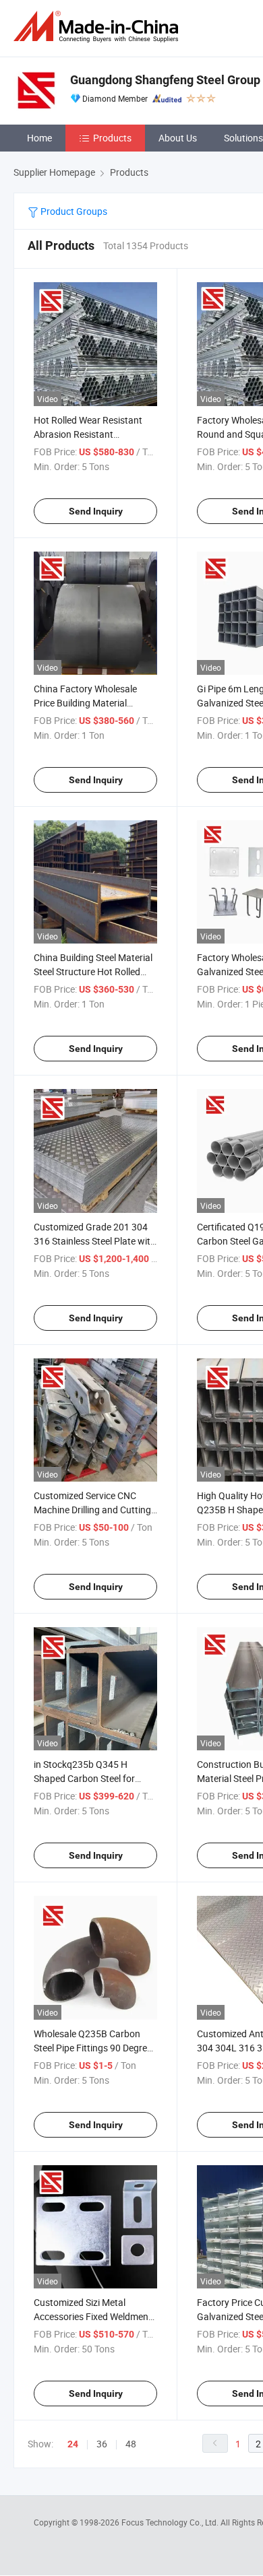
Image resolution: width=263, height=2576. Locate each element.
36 (102, 2444)
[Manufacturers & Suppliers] (98, 27)
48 (131, 2444)
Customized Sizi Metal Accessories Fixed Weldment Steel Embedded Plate (93, 2316)
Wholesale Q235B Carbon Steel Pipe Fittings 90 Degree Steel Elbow (93, 2048)
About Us (178, 138)
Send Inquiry (96, 511)
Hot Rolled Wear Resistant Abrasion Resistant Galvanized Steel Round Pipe (93, 434)
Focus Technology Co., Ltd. (171, 2522)
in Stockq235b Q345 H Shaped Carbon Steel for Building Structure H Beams (91, 1778)
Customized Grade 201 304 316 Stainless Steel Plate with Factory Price (95, 1241)
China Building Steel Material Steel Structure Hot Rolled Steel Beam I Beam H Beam (93, 971)
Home (39, 138)
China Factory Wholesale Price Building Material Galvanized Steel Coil (85, 703)
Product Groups (73, 211)
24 (73, 2444)
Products (112, 138)
